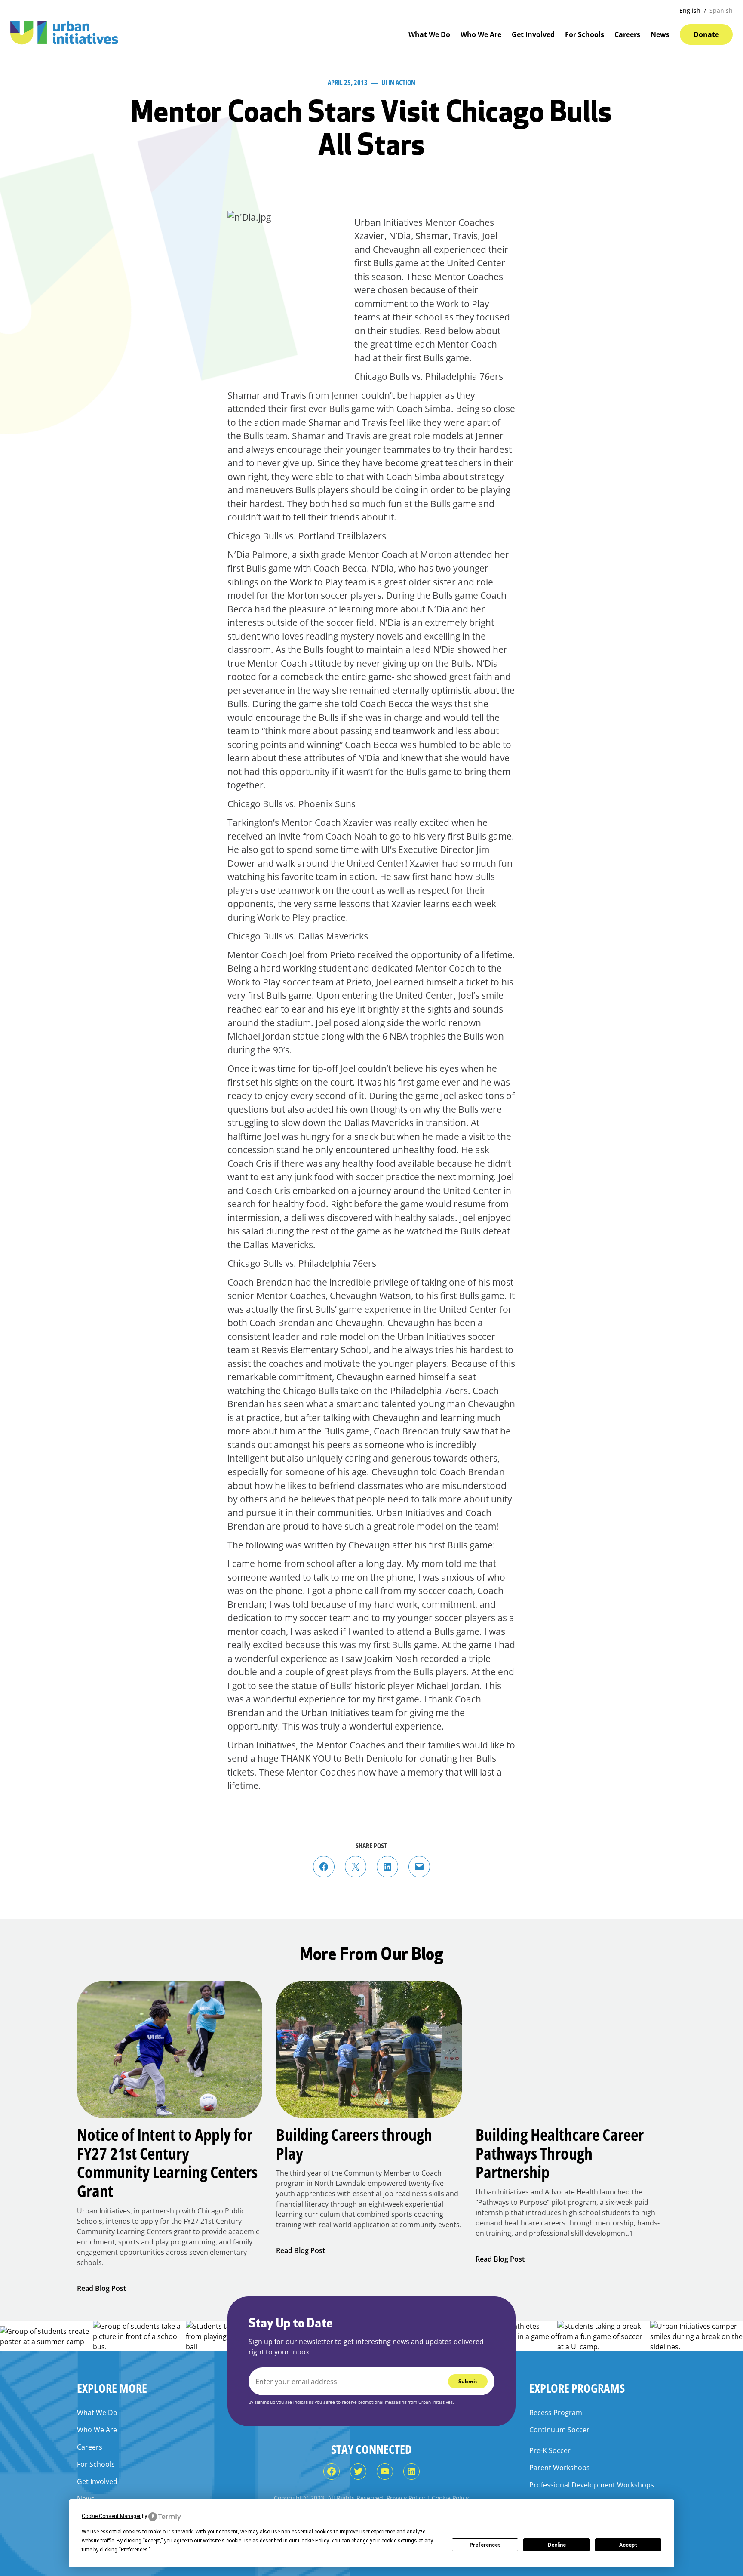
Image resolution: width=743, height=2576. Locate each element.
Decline (557, 2545)
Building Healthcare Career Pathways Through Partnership (560, 2153)
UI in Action (398, 83)
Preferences (485, 2545)
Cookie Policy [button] (313, 2541)
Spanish (721, 11)
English (690, 11)
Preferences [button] (134, 2550)
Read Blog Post (101, 2288)
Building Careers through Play (354, 2144)
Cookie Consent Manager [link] (111, 2516)
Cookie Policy (450, 2498)
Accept (628, 2545)
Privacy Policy (406, 2498)
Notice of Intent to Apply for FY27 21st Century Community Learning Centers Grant (167, 2163)
